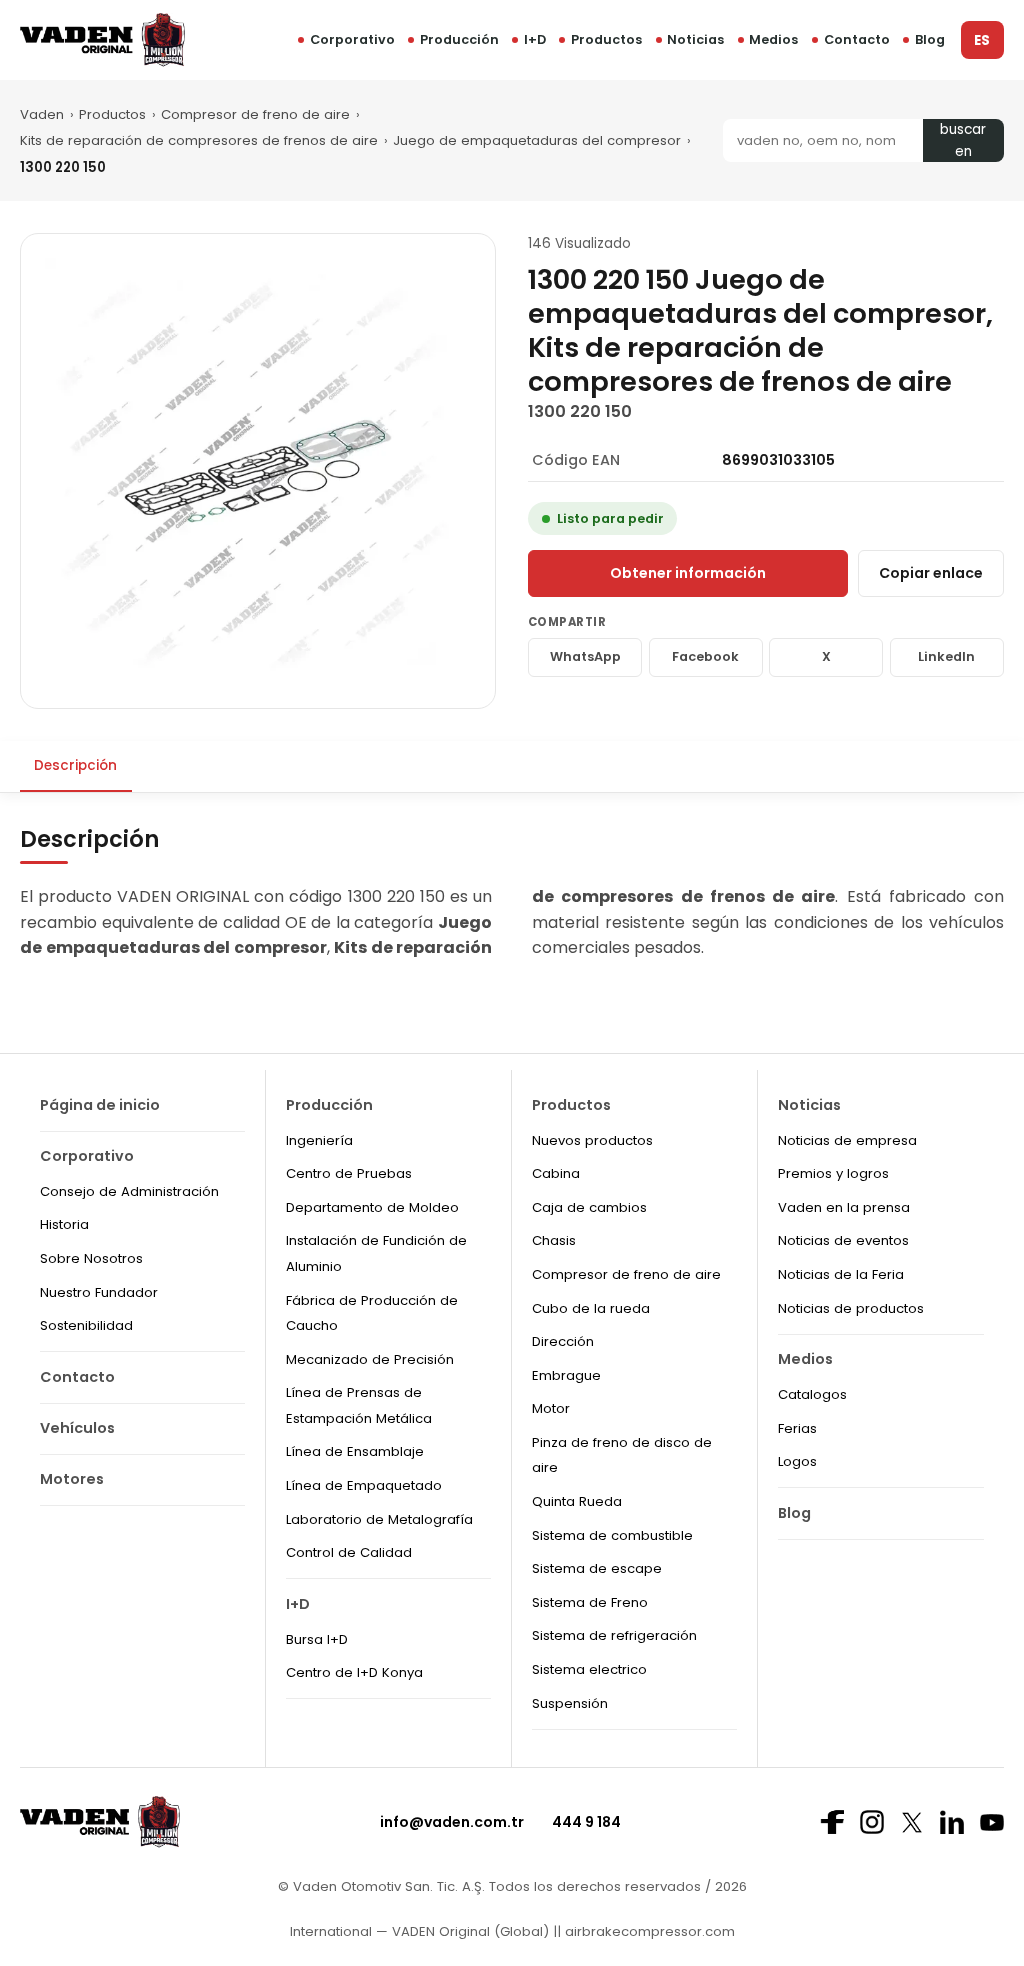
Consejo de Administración (129, 1191)
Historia (64, 1224)
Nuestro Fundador (99, 1292)
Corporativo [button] (352, 39)
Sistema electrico (589, 1669)
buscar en (963, 140)
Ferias (797, 1428)
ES (982, 40)
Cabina (556, 1173)
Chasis (554, 1240)
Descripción (75, 765)
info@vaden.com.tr (452, 1822)
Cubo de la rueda (591, 1308)
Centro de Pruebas (349, 1173)
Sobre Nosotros (91, 1258)
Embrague (566, 1375)
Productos (606, 39)
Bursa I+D (317, 1639)
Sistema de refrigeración (614, 1635)
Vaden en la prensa (844, 1207)
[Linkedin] (952, 1822)
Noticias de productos (851, 1308)
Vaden (42, 114)
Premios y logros (833, 1173)
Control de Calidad (349, 1552)
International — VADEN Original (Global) (419, 1931)
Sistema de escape (597, 1568)
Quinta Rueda (577, 1501)
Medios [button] (773, 39)
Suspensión (570, 1703)
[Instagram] (872, 1822)
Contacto (857, 39)
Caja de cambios (589, 1207)
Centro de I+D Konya (354, 1672)
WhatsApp (585, 656)
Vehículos (77, 1428)
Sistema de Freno (590, 1602)
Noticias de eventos (843, 1240)
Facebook (705, 656)
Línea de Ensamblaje (355, 1451)
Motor (551, 1408)
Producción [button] (459, 39)
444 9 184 (586, 1822)
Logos (797, 1461)
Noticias (695, 39)
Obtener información (688, 573)
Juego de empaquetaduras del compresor (537, 140)
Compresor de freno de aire (255, 114)
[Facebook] (832, 1822)
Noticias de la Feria (841, 1274)
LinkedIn (946, 656)
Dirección (563, 1341)
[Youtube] (992, 1822)
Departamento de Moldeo (372, 1207)
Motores (72, 1479)
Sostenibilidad (86, 1325)
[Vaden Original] (102, 39)
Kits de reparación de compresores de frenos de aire (199, 140)
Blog (930, 39)
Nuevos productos (592, 1140)
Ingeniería (319, 1140)
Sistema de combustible (612, 1535)
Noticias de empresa (847, 1140)
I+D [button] (535, 39)
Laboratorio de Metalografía (379, 1519)
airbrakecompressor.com (648, 1931)
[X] (912, 1822)
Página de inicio (100, 1105)
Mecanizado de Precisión (370, 1359)
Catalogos (812, 1394)
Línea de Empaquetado (364, 1485)
